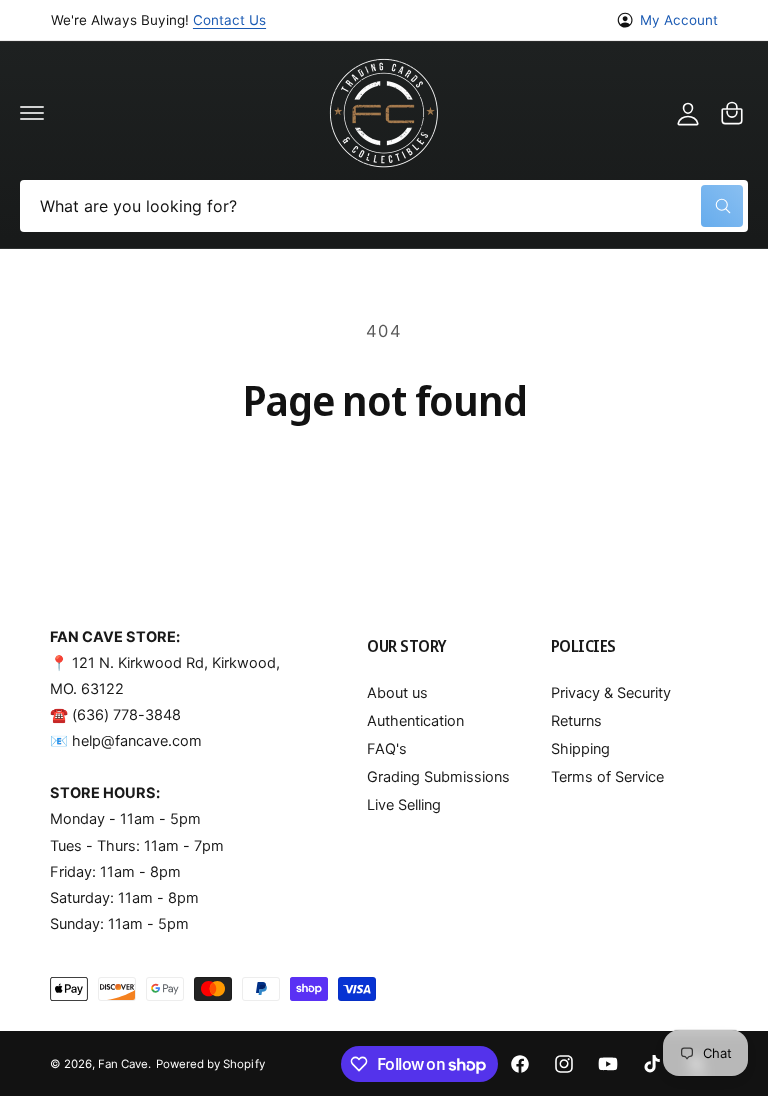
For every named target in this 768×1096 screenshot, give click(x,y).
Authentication (415, 721)
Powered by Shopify (210, 1064)
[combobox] (384, 206)
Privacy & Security (611, 693)
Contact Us (229, 20)
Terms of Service (607, 777)
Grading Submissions (438, 777)
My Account (679, 20)
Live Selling (404, 805)
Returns (576, 721)
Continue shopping (384, 480)
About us (397, 693)
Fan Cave (123, 1064)
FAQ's (387, 749)
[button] (32, 113)
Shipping (580, 749)
